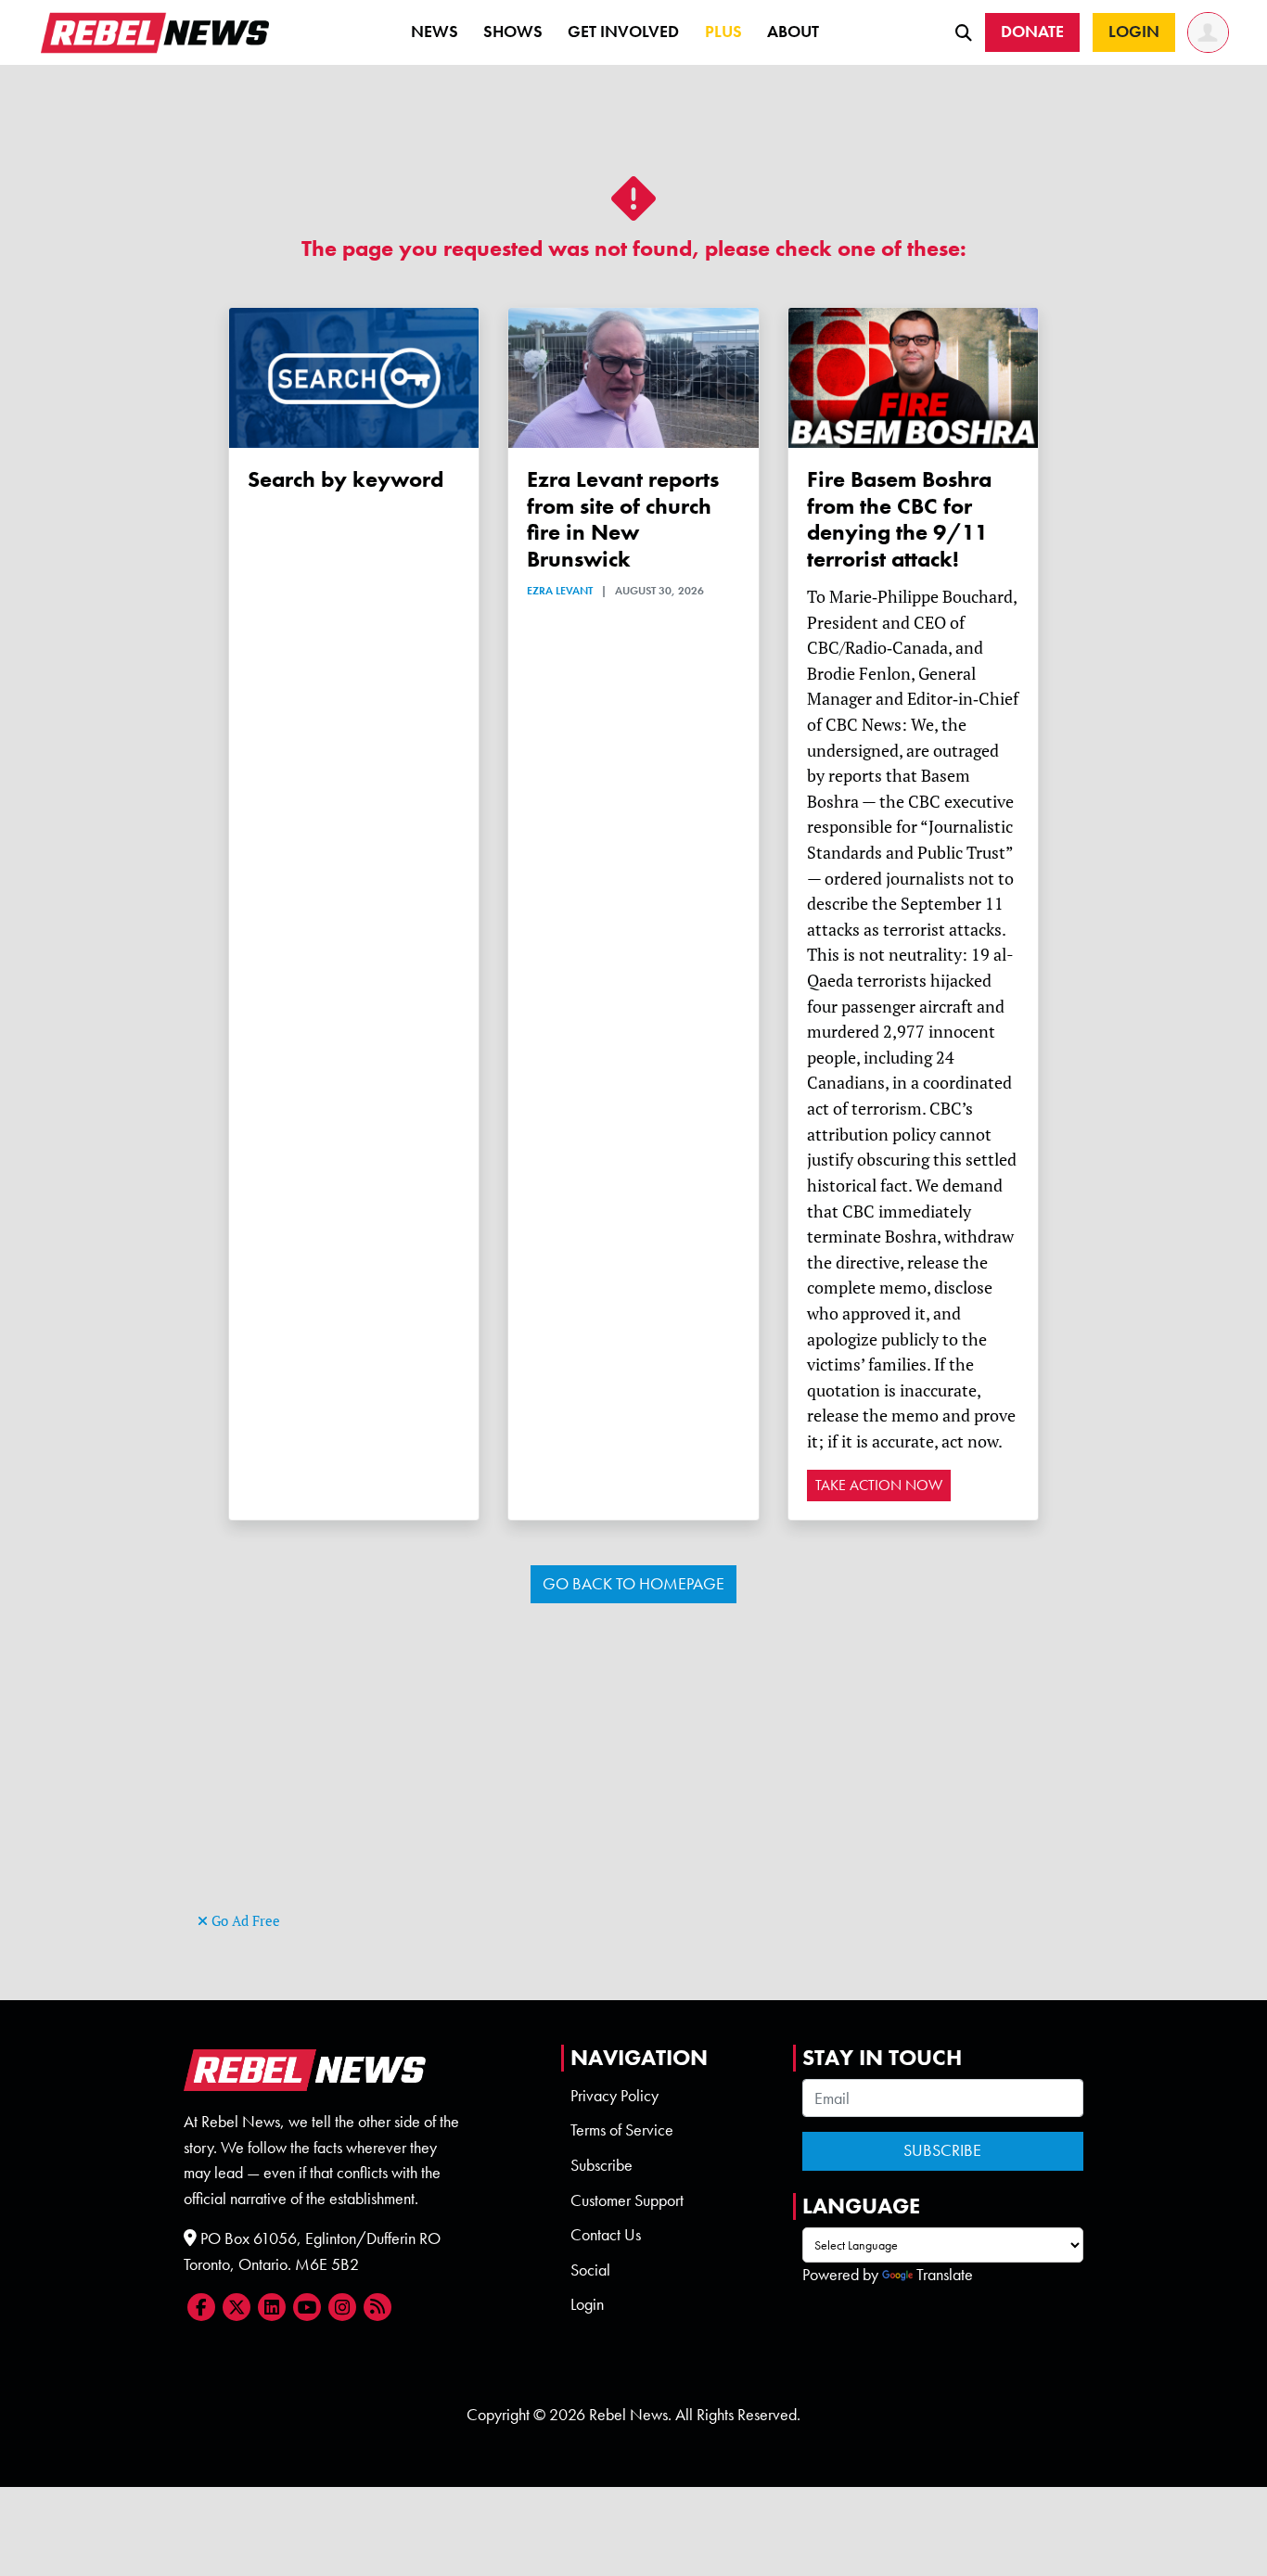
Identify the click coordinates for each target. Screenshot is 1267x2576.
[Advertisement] (633, 1778)
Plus (723, 32)
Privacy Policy (614, 2096)
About (793, 32)
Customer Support (627, 2200)
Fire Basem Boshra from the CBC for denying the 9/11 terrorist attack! (899, 519)
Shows (513, 32)
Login (587, 2304)
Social (590, 2270)
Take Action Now (879, 1485)
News (435, 32)
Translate (945, 2275)
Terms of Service (622, 2130)
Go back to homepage (633, 1584)
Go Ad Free (244, 1921)
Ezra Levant (560, 591)
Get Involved (623, 32)
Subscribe (602, 2165)
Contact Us (606, 2235)
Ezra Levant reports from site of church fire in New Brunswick (623, 519)
